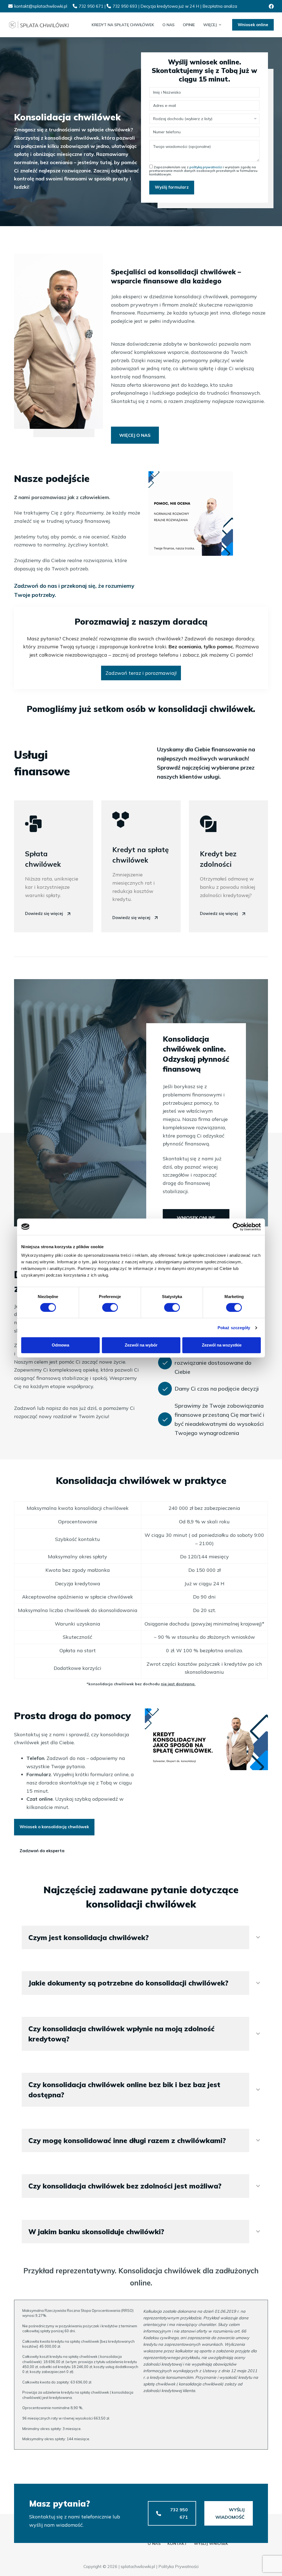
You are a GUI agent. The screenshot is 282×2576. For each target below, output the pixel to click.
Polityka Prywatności (178, 2566)
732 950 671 (91, 6)
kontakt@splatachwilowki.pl (41, 6)
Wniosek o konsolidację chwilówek (54, 1827)
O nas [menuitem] (169, 25)
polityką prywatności (206, 167)
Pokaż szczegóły (234, 1328)
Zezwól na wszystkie (222, 1345)
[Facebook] (271, 6)
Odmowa (60, 1345)
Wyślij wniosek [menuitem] (211, 2544)
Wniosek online (253, 25)
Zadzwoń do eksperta (42, 1851)
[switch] (110, 1307)
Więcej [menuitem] (210, 25)
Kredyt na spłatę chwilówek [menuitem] (123, 25)
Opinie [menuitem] (189, 25)
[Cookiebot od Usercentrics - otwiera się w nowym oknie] (237, 1227)
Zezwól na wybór (141, 1345)
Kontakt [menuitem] (177, 2544)
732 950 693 (125, 6)
